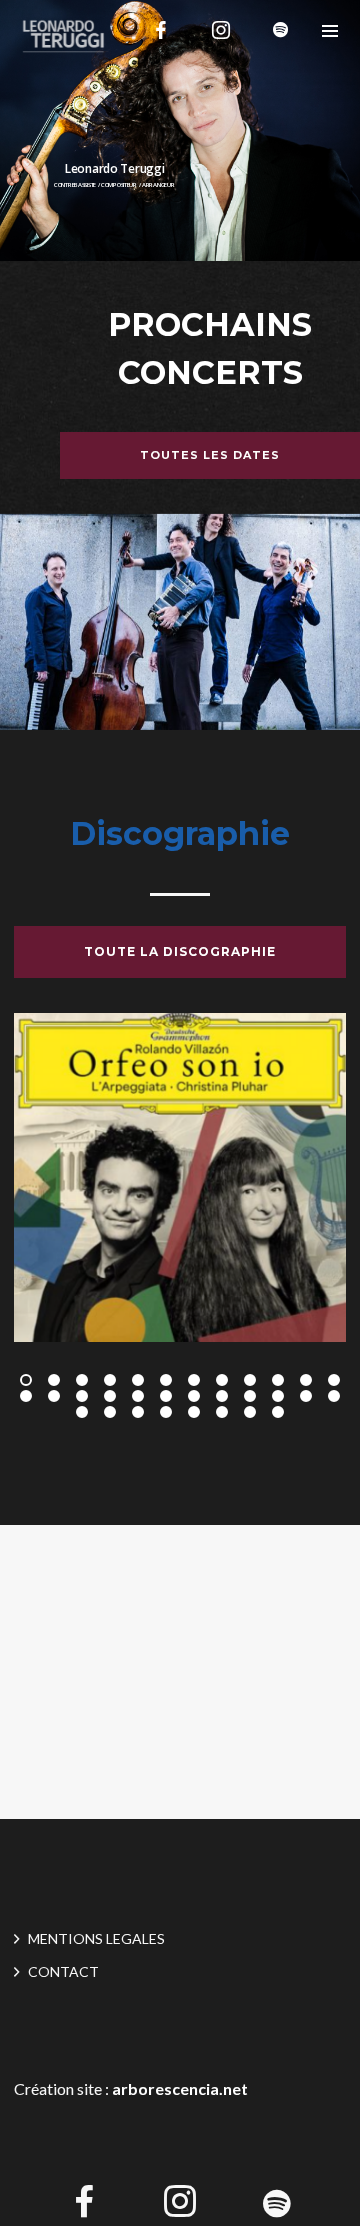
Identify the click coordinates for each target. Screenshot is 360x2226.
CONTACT (63, 1971)
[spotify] (281, 30)
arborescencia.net (180, 2088)
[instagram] (221, 30)
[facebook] (161, 30)
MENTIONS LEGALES (96, 1938)
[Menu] (329, 30)
